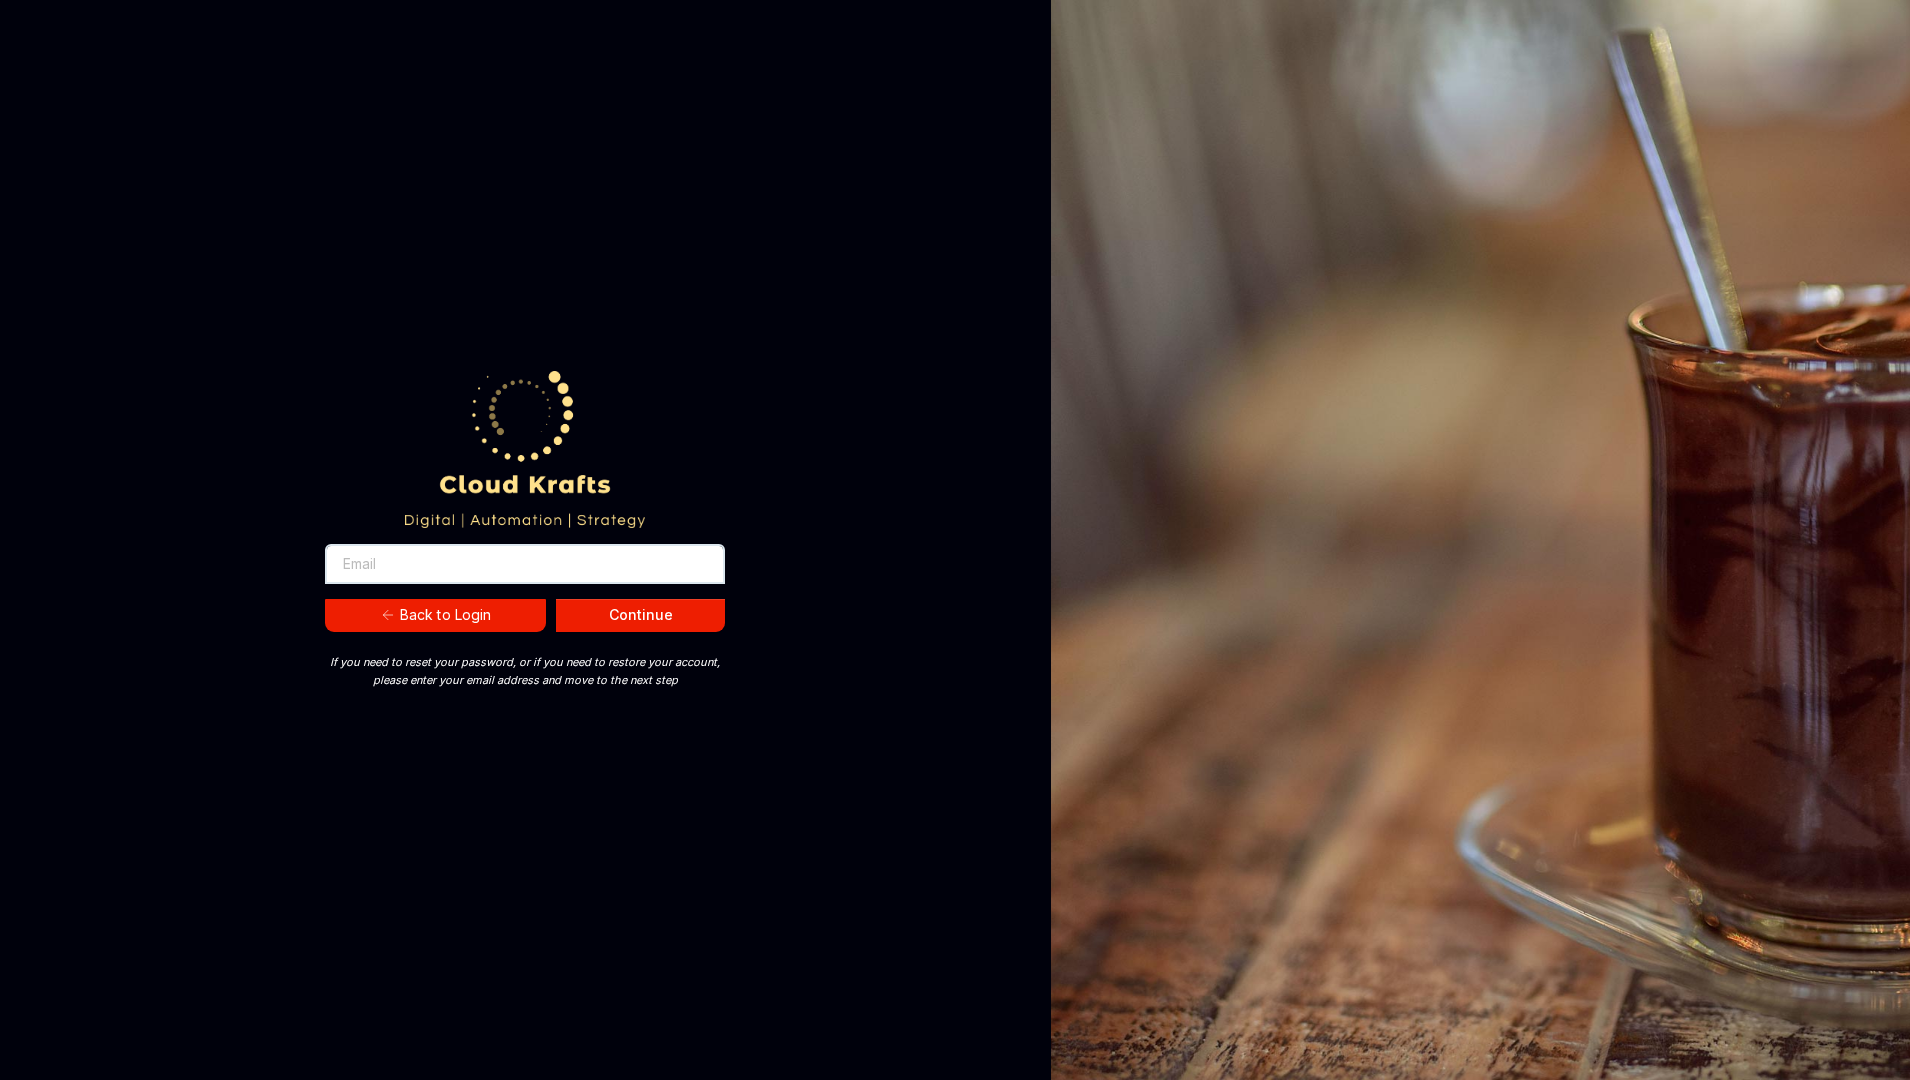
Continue (641, 614)
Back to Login (446, 614)
